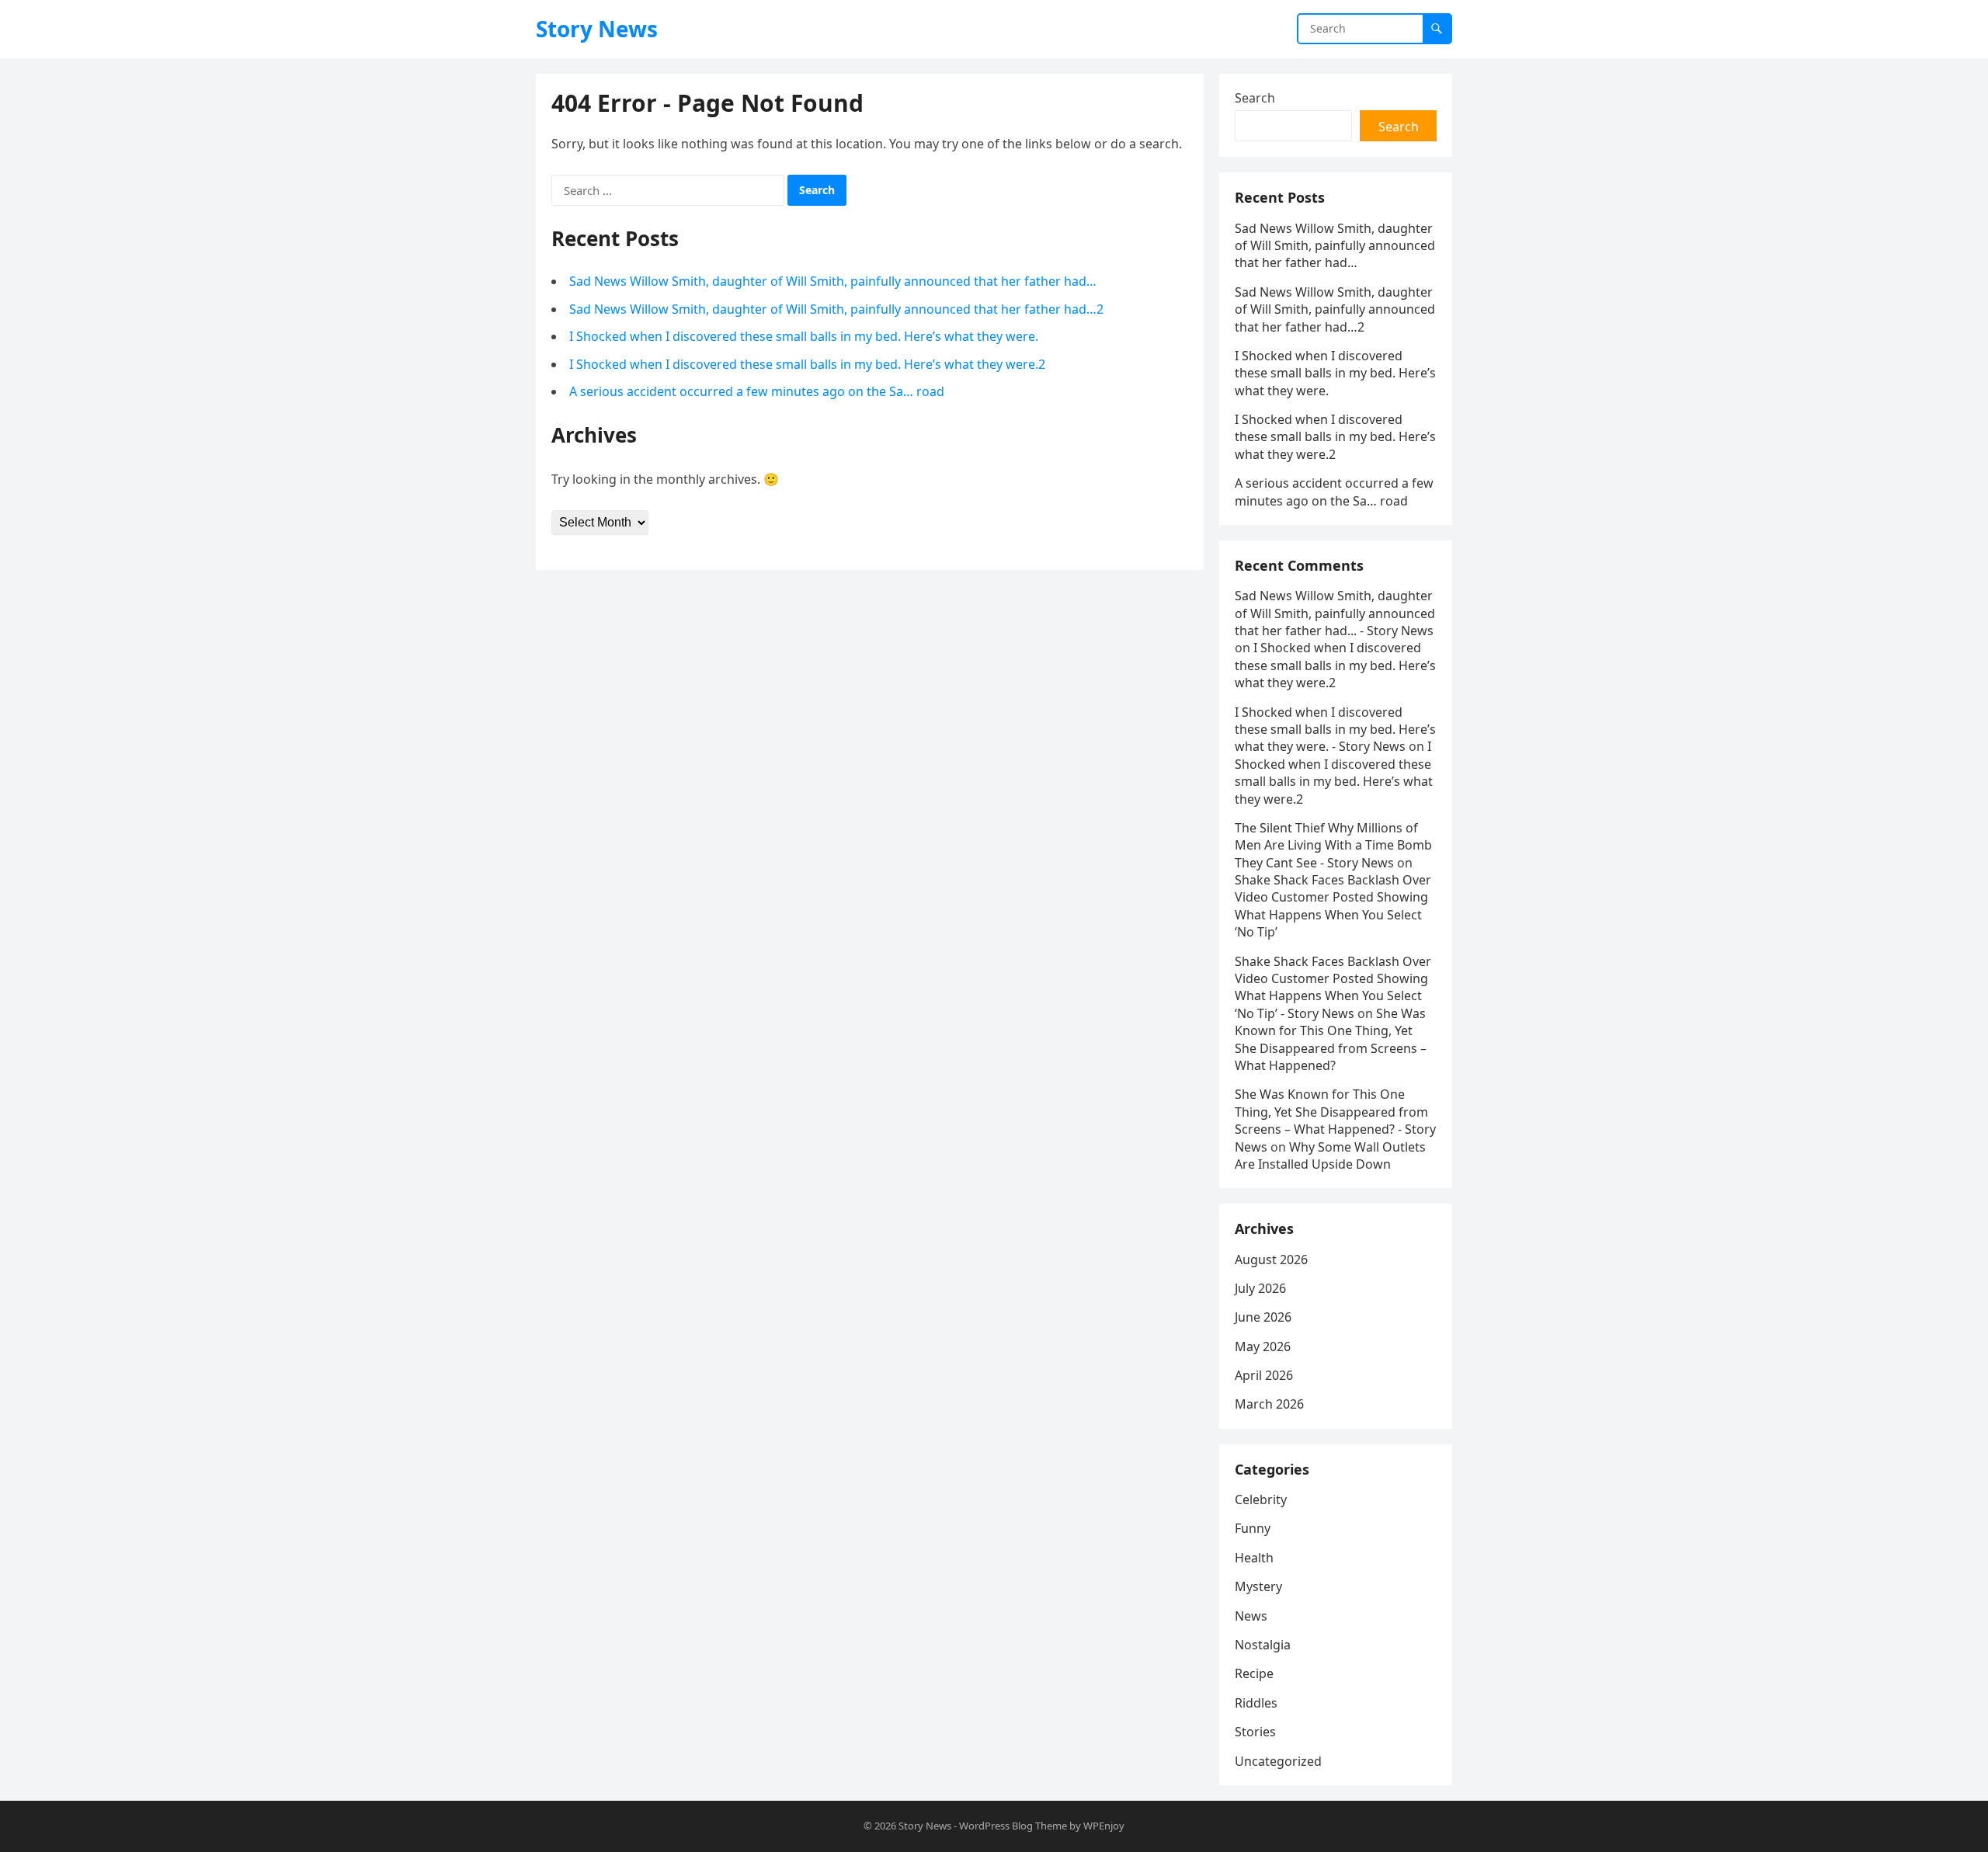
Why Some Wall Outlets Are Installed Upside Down (1330, 1155)
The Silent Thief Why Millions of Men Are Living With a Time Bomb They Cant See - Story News (1333, 845)
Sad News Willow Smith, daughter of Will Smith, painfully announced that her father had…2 (836, 309)
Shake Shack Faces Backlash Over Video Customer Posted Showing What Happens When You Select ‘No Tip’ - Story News (1333, 987)
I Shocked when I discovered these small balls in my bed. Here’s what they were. (804, 336)
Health (1254, 1558)
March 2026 (1269, 1404)
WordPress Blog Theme (1013, 1826)
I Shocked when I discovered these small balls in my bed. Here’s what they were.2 (807, 364)
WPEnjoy (1104, 1826)
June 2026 (1263, 1317)
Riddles (1256, 1703)
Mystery (1258, 1586)
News (1251, 1616)
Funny (1253, 1528)
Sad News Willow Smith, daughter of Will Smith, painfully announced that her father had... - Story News (1335, 613)
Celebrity (1261, 1499)
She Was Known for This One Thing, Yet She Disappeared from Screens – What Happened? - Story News (1335, 1120)
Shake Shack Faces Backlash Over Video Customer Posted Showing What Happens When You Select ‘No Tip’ (1333, 906)
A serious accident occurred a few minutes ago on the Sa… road (757, 391)
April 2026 (1264, 1375)
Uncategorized (1278, 1761)
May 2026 (1263, 1346)
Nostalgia (1263, 1645)
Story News (597, 29)
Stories (1255, 1732)
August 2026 (1271, 1260)
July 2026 (1260, 1288)
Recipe (1254, 1673)
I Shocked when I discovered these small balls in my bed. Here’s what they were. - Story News (1335, 730)
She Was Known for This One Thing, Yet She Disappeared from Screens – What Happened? (1331, 1039)
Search (1255, 98)
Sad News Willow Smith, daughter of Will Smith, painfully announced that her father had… (833, 281)
